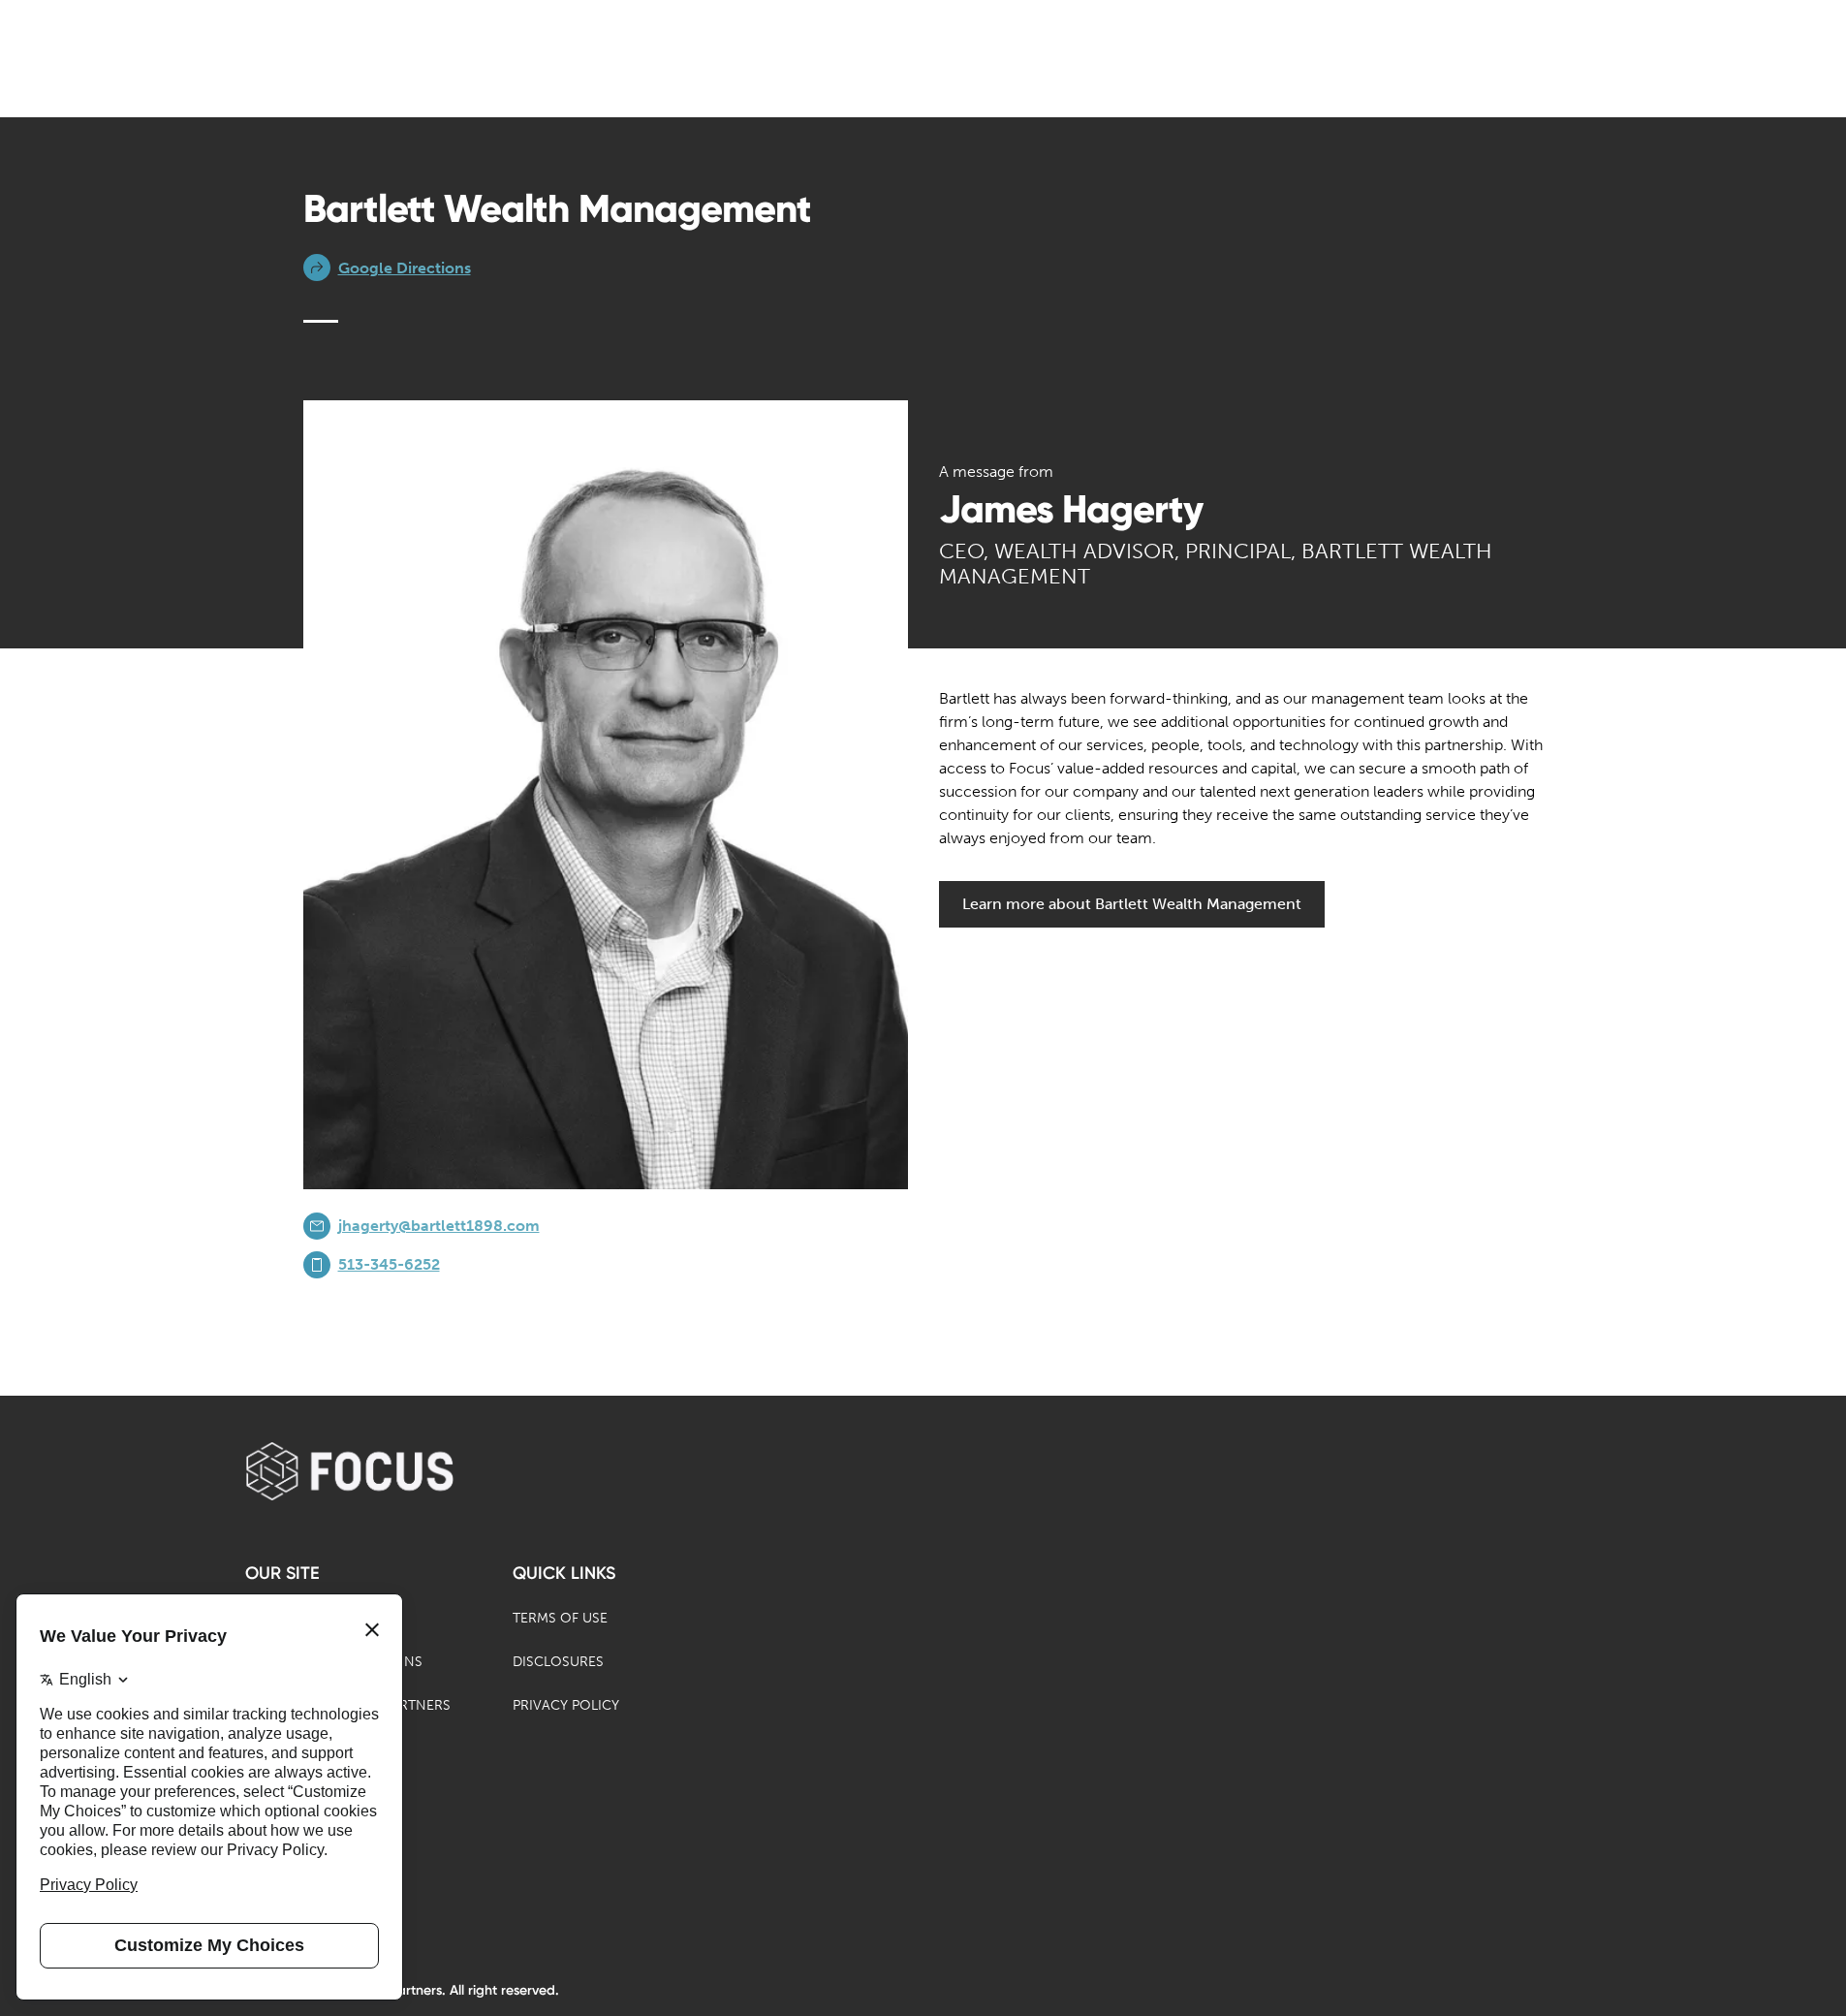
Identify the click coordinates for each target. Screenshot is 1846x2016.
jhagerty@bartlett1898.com (439, 1226)
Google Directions (405, 268)
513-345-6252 (389, 1264)
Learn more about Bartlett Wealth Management (1132, 904)
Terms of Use (560, 1618)
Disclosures (558, 1662)
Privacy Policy (566, 1705)
